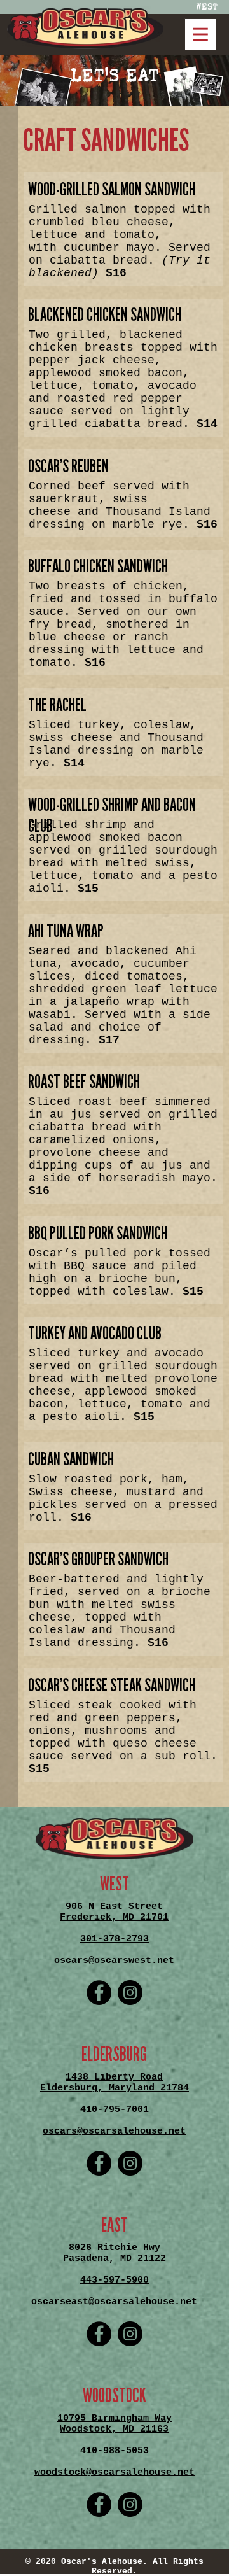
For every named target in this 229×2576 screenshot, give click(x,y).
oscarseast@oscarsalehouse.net (114, 2302)
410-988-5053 (114, 2451)
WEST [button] (207, 7)
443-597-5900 (114, 2280)
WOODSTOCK (114, 2396)
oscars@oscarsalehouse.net (114, 2131)
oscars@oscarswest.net (114, 1961)
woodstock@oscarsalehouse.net (114, 2473)
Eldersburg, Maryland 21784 (114, 2088)
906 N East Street (114, 1907)
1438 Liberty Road (114, 2077)
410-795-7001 (114, 2110)
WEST (114, 1884)
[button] (85, 28)
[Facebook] (99, 1993)
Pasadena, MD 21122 (114, 2259)
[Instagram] (130, 1993)
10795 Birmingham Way (114, 2418)
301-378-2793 (114, 1939)
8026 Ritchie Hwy (114, 2248)
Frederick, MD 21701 (114, 1918)
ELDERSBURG (114, 2055)
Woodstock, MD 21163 (114, 2429)
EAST (114, 2225)
